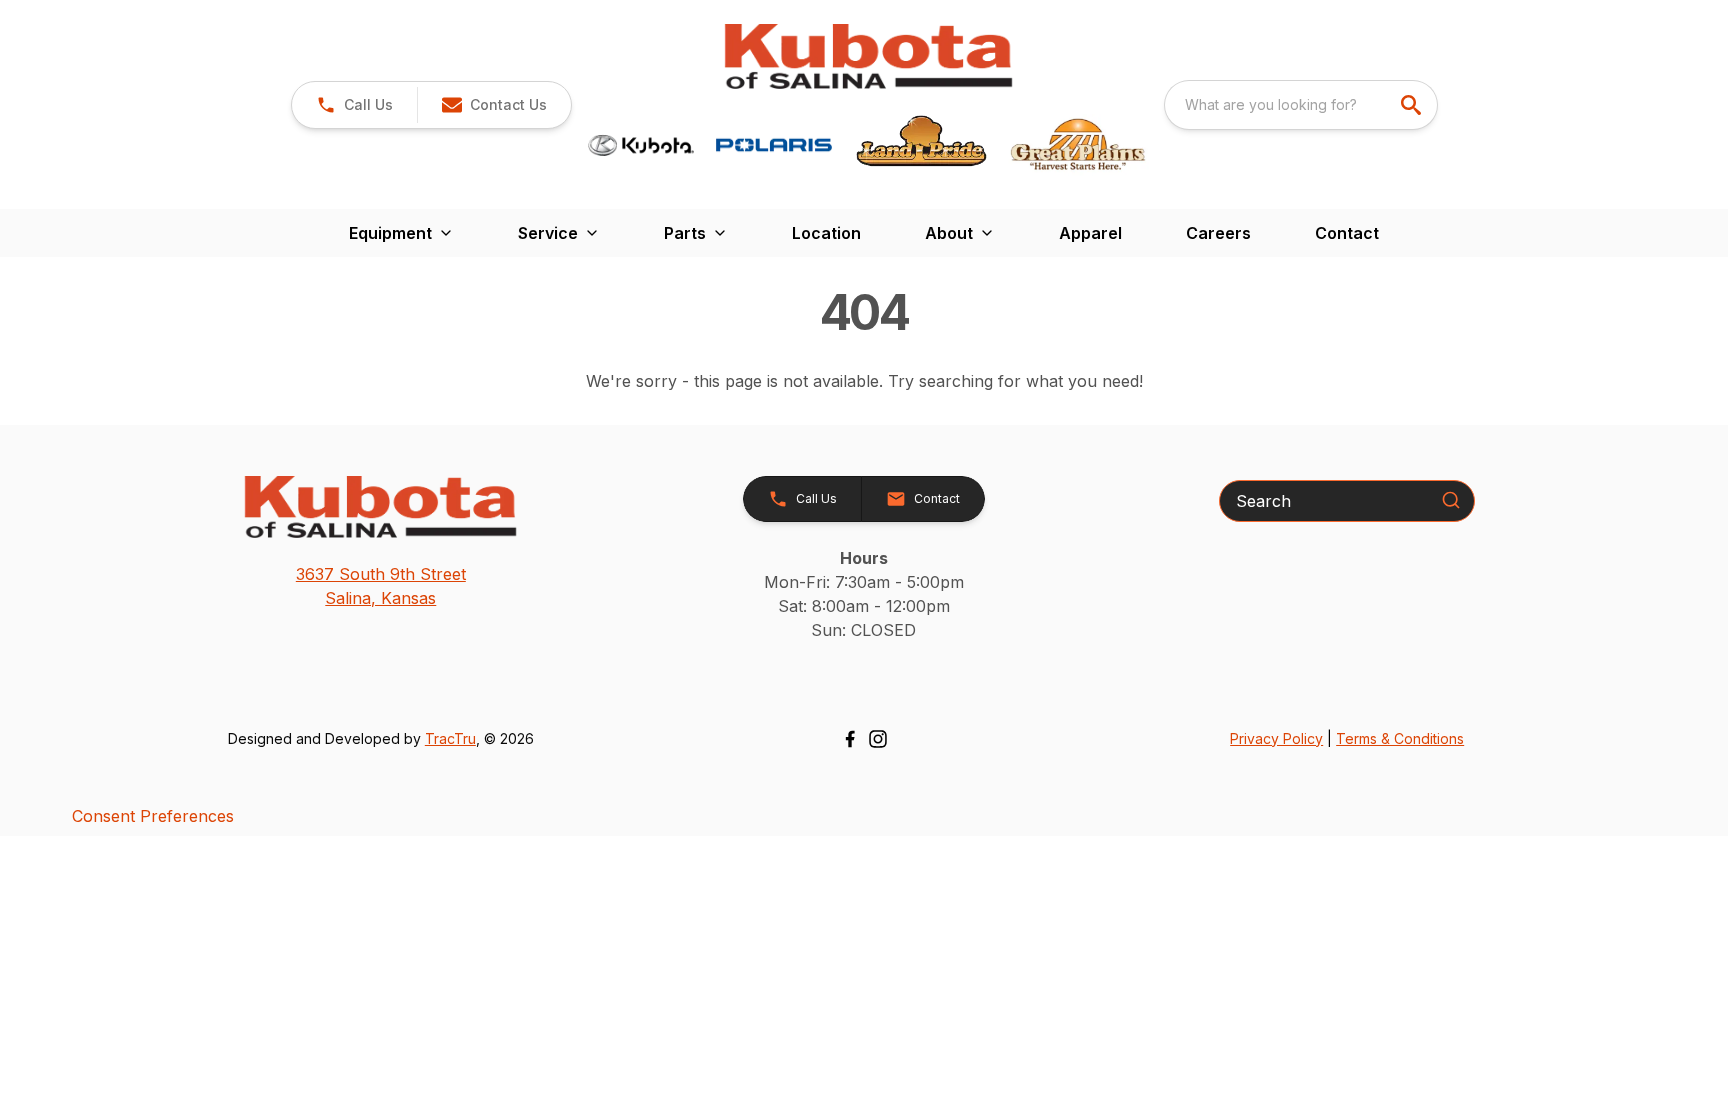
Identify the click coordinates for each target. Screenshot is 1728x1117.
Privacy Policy (1276, 738)
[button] (354, 105)
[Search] (1451, 500)
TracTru (450, 738)
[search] (1413, 105)
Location (826, 233)
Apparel (1090, 233)
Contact (1347, 233)
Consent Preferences (153, 816)
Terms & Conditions (1400, 738)
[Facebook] (850, 739)
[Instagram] (878, 739)
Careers (1218, 233)
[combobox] (1301, 105)
